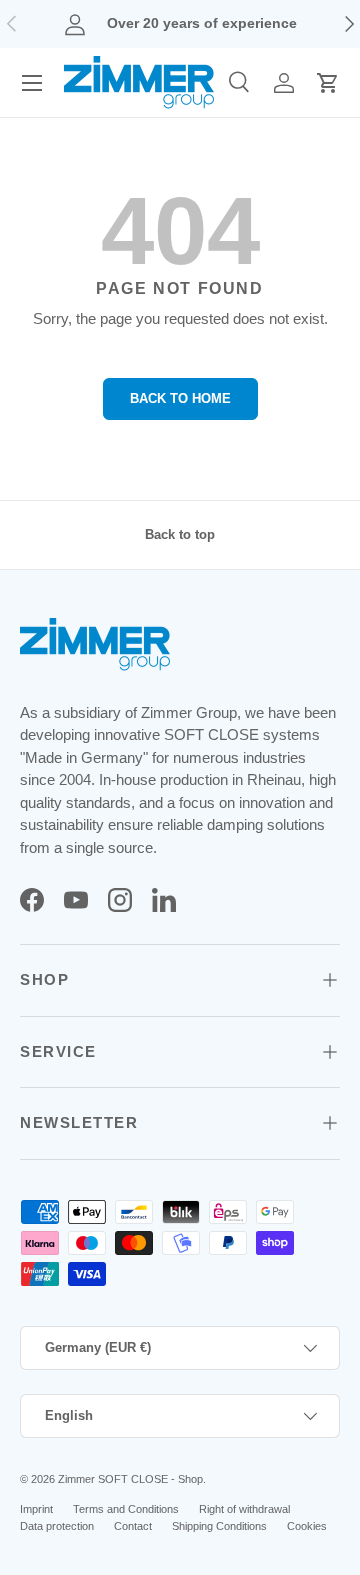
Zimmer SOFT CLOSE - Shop (130, 1479)
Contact (133, 1526)
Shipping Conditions (219, 1526)
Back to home (180, 398)
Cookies (307, 1526)
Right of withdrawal (244, 1509)
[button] (328, 83)
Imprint (36, 1509)
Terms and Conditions (126, 1509)
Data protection (57, 1526)
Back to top (180, 534)
